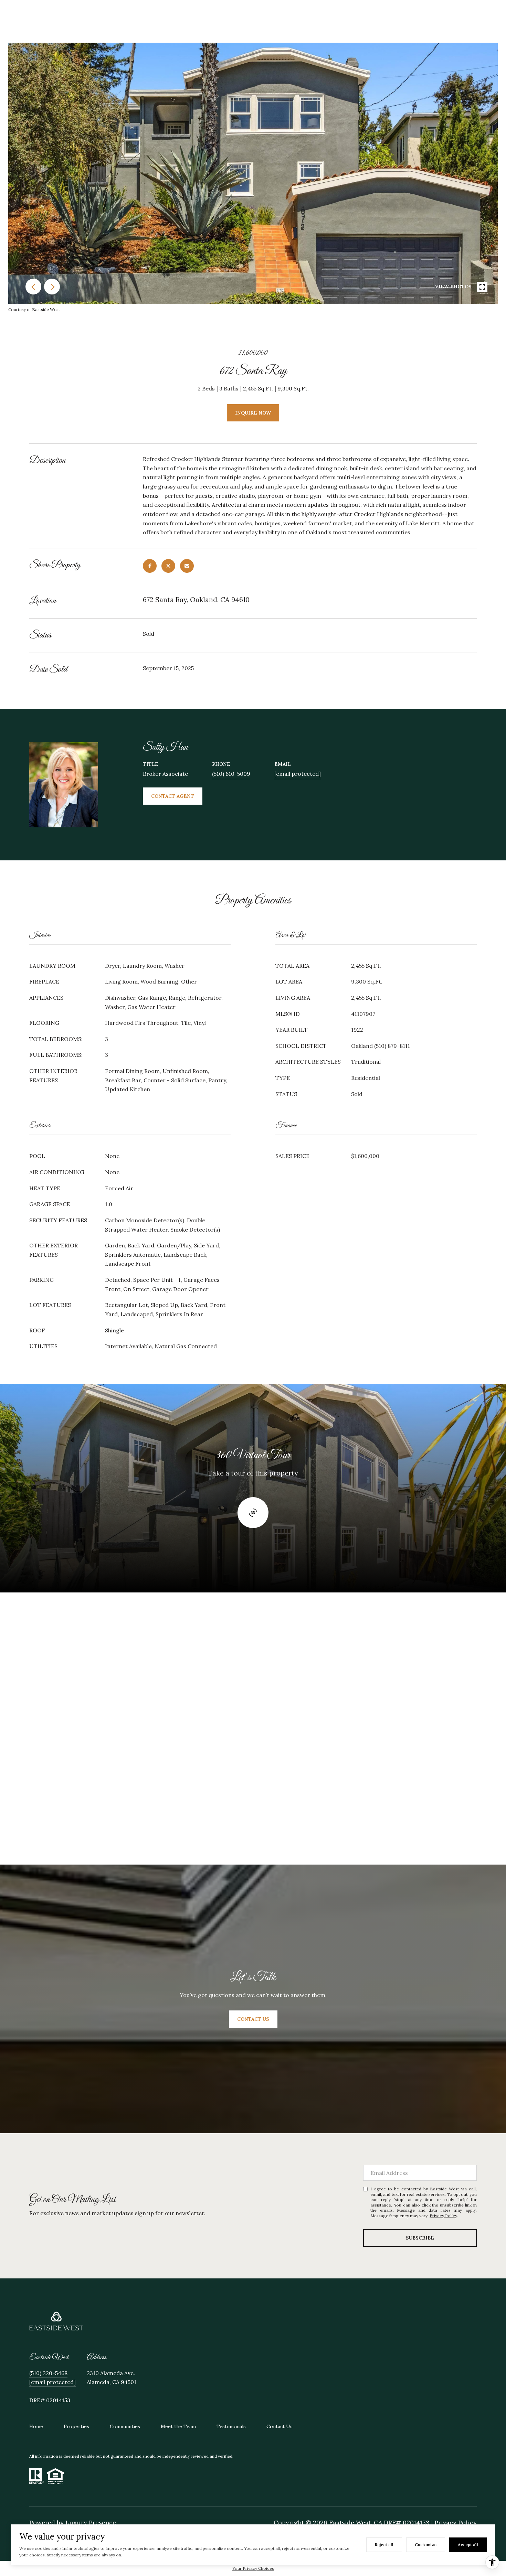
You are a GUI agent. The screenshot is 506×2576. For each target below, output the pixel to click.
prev (33, 287)
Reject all (384, 2545)
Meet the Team (178, 2426)
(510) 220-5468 (48, 2373)
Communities (125, 2426)
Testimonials (231, 2426)
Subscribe (420, 2238)
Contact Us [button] (253, 2019)
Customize (426, 2545)
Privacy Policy (443, 2216)
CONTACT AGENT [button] (173, 796)
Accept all (468, 2545)
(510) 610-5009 (231, 774)
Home (36, 2426)
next (52, 287)
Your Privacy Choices (253, 2568)
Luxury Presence (91, 2523)
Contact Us (280, 2426)
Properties (76, 2426)
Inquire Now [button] (253, 413)
